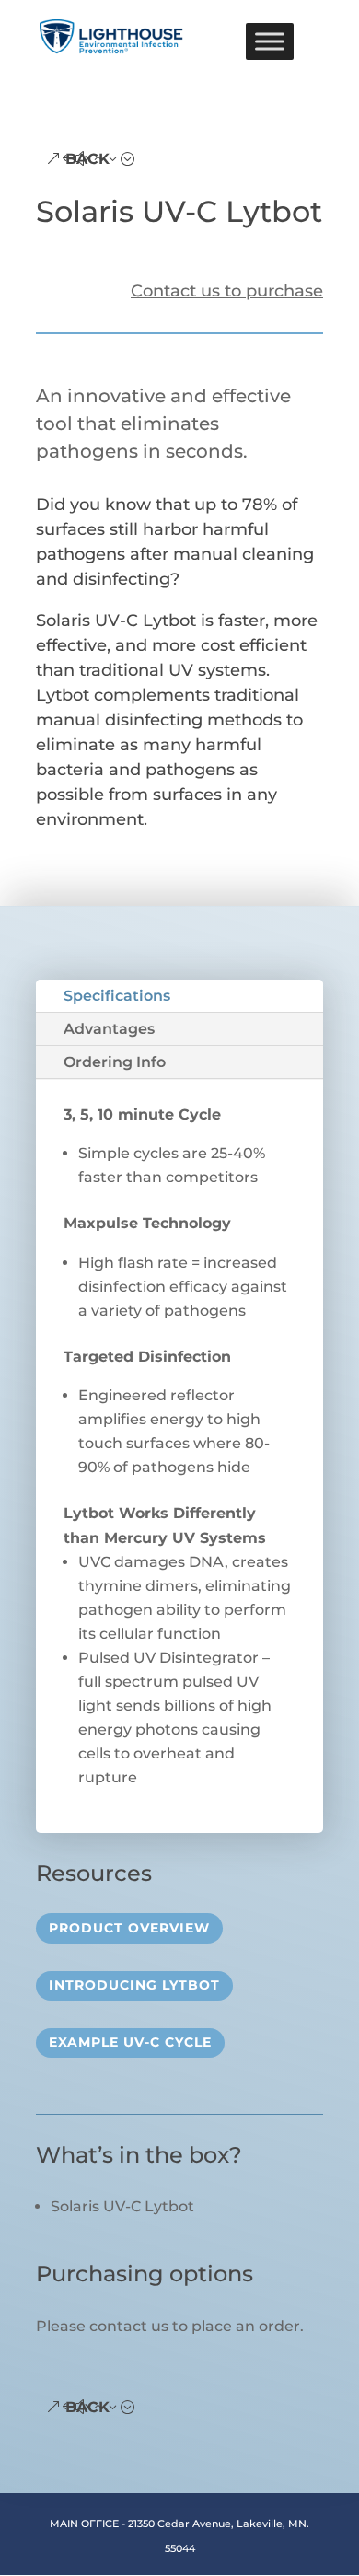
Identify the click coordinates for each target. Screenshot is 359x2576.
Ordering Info (115, 1062)
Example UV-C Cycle (130, 2042)
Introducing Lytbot (134, 1985)
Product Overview (129, 1928)
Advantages (109, 1029)
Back (87, 159)
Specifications (117, 996)
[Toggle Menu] (270, 41)
